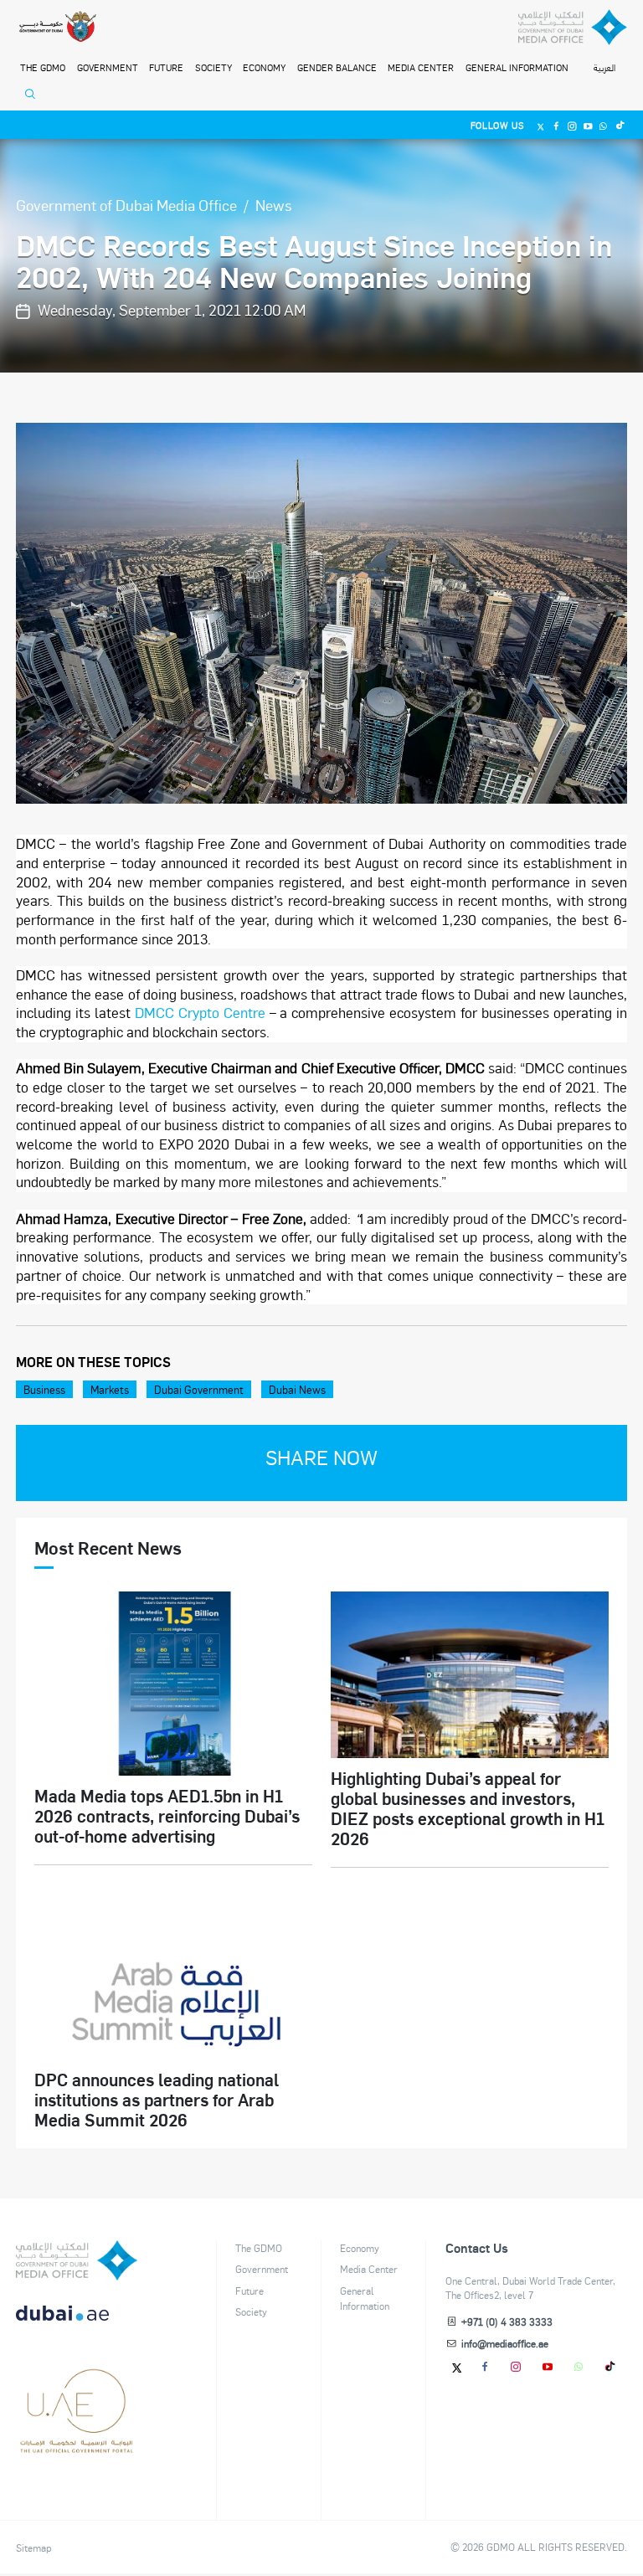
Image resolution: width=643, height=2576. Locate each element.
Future (166, 67)
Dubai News (297, 1389)
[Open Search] (33, 98)
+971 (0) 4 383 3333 (507, 2321)
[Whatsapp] (604, 125)
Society (213, 67)
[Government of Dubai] (57, 28)
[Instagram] (572, 125)
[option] (322, 613)
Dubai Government (199, 1389)
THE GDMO (43, 67)
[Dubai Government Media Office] (573, 28)
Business (44, 1389)
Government (108, 67)
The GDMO (259, 2248)
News (274, 205)
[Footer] (77, 2447)
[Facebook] (556, 125)
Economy (264, 67)
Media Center (421, 67)
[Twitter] (541, 125)
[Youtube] (588, 125)
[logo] (77, 2260)
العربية (604, 68)
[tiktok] (611, 2366)
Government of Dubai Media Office (126, 205)
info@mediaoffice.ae (505, 2343)
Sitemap (33, 2548)
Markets (110, 1389)
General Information (517, 67)
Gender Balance (337, 67)
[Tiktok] (619, 125)
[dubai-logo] (77, 2384)
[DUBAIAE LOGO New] (77, 2322)
